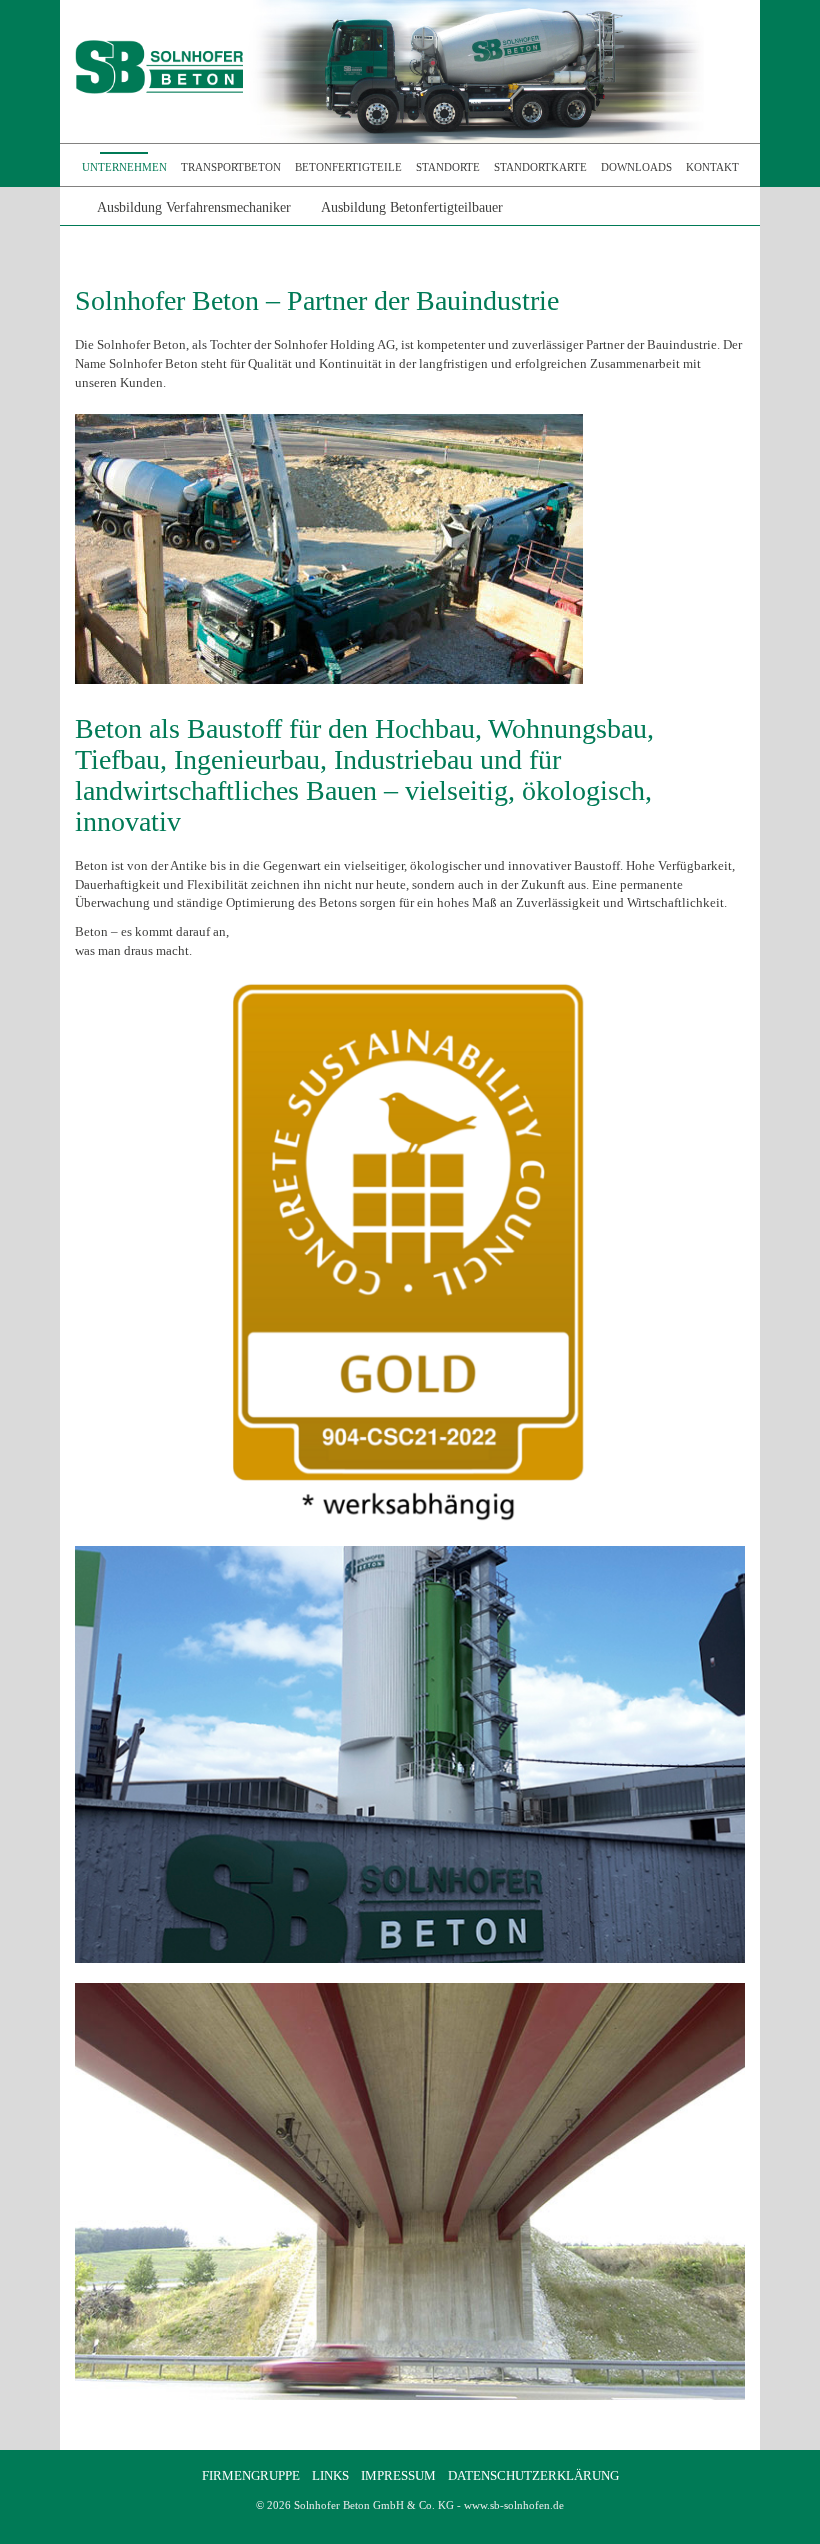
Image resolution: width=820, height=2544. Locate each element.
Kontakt (712, 167)
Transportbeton (231, 167)
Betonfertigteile (348, 167)
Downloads (636, 167)
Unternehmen (124, 167)
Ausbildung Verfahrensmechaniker (194, 207)
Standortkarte (540, 167)
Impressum (398, 2475)
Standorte (448, 167)
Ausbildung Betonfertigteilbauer (412, 207)
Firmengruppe (251, 2475)
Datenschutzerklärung (533, 2475)
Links (330, 2475)
